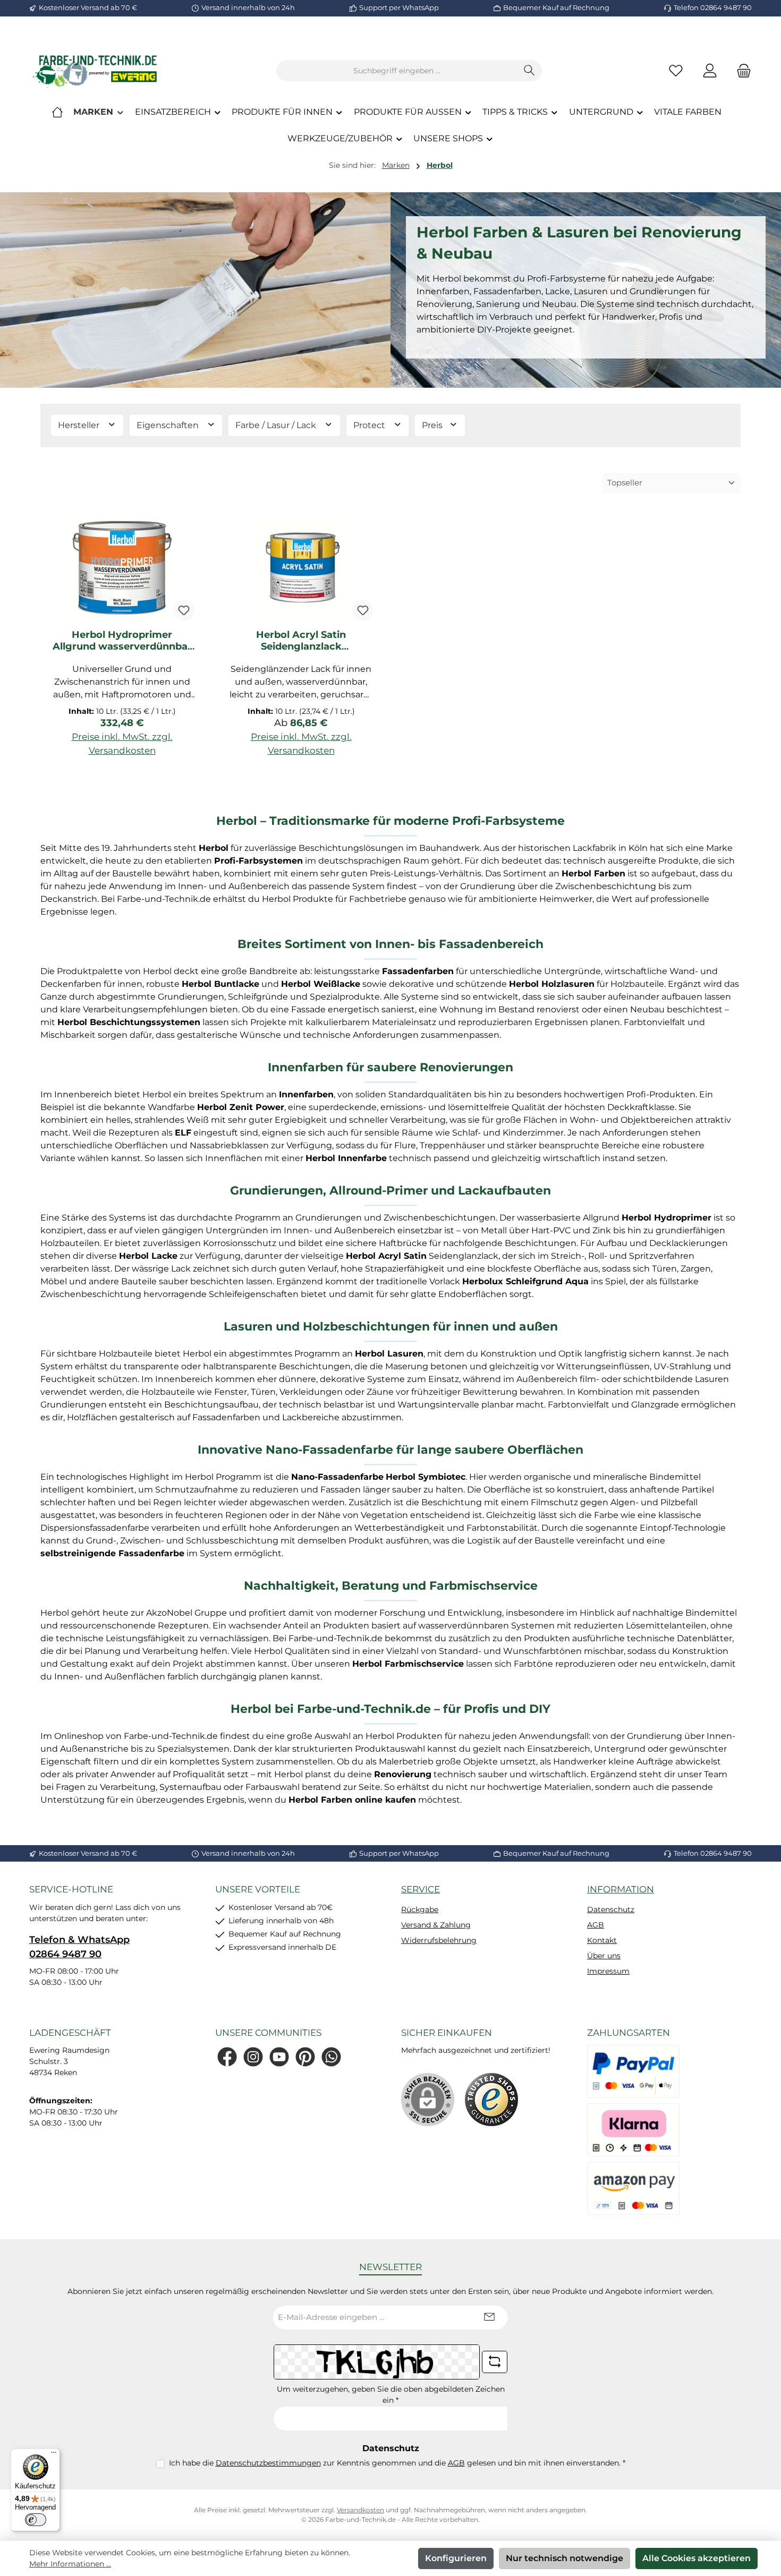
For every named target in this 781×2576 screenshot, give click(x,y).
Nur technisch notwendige (564, 2558)
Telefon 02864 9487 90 (713, 7)
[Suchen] (529, 71)
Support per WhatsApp (399, 7)
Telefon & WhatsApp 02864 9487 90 (79, 1947)
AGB (596, 1925)
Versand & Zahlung (436, 1925)
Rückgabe (420, 1909)
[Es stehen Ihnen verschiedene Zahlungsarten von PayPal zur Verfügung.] (633, 2071)
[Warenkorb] (741, 71)
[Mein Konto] (710, 71)
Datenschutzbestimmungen (268, 2463)
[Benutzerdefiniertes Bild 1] (491, 2100)
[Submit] (489, 2318)
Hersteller (80, 425)
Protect (370, 425)
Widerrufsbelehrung (439, 1940)
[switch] (36, 2520)
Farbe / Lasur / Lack (277, 425)
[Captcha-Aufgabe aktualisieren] (495, 2362)
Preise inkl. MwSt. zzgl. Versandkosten (122, 744)
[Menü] (54, 2455)
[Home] (57, 112)
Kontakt (602, 1940)
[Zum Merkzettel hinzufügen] (184, 610)
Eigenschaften (169, 425)
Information (621, 1889)
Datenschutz (611, 1909)
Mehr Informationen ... (70, 2564)
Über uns (604, 1956)
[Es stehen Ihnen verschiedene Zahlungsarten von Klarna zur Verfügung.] (633, 2130)
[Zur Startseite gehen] (96, 71)
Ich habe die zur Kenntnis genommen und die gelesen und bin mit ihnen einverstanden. (397, 2463)
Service (421, 1889)
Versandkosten (360, 2510)
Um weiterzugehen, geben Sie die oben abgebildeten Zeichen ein (391, 2395)
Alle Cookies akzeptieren (697, 2558)
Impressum (608, 1971)
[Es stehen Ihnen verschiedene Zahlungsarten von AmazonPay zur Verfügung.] (633, 2188)
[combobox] (397, 71)
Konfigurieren (456, 2558)
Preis (433, 425)
